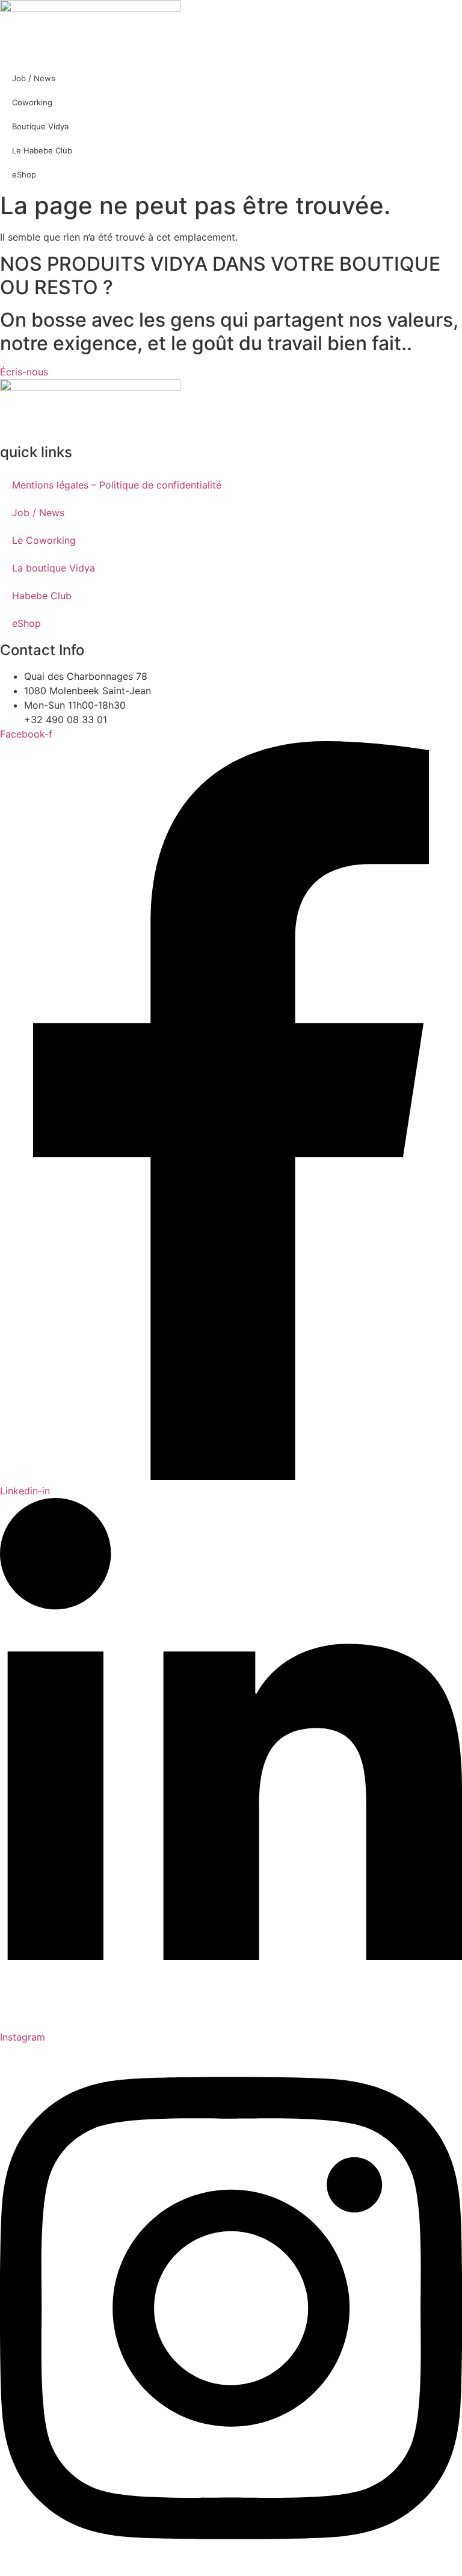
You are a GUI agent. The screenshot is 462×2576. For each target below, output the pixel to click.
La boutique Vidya (54, 568)
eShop (24, 174)
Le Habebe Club (42, 150)
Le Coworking (44, 540)
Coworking (32, 102)
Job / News (34, 78)
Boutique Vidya (40, 126)
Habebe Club (42, 596)
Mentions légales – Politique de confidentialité (117, 485)
